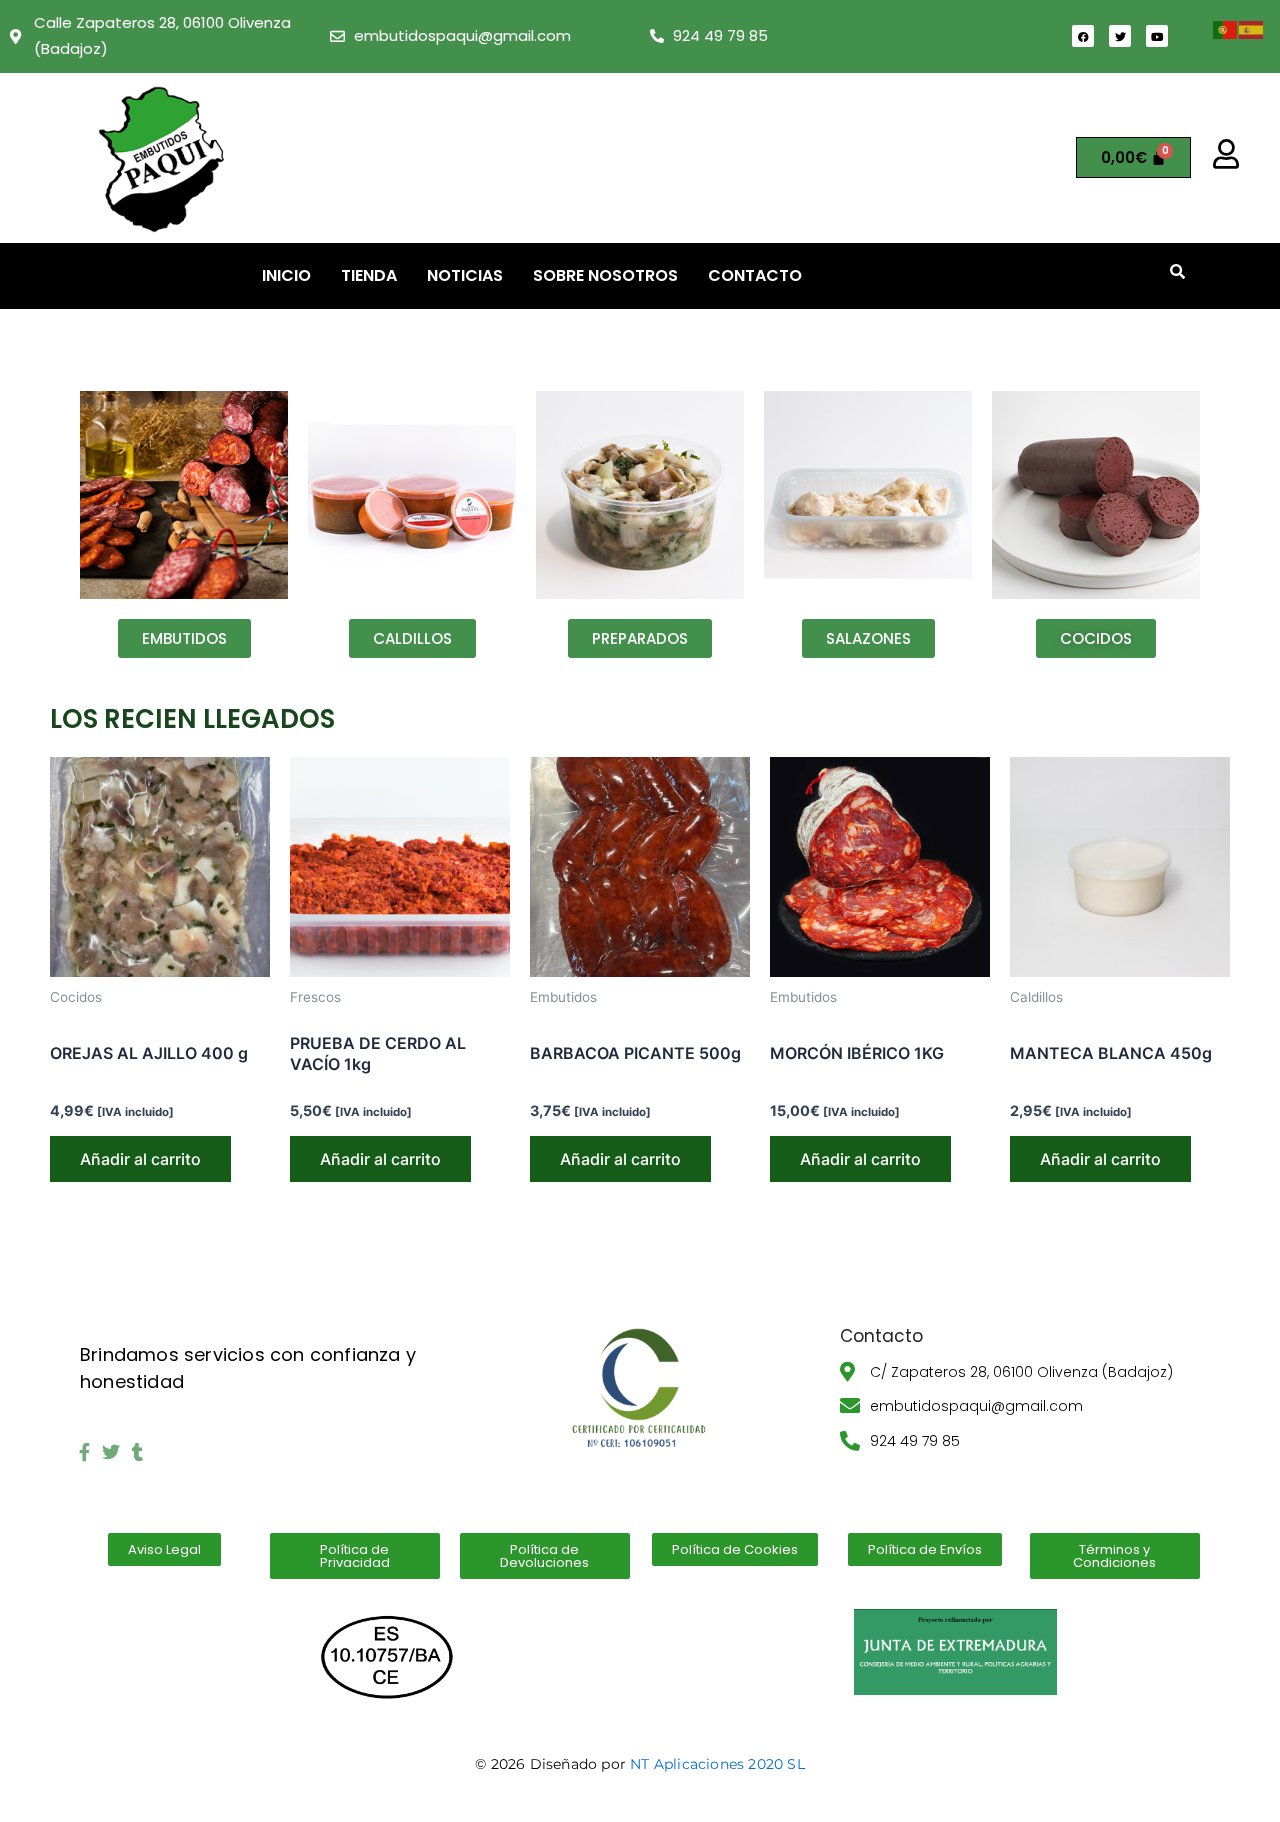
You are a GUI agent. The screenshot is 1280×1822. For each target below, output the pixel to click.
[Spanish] (1252, 28)
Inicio (286, 275)
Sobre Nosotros (605, 275)
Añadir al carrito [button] (140, 1159)
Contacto (755, 275)
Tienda (369, 275)
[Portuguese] (1226, 28)
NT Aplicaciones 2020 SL (717, 1764)
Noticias (465, 275)
